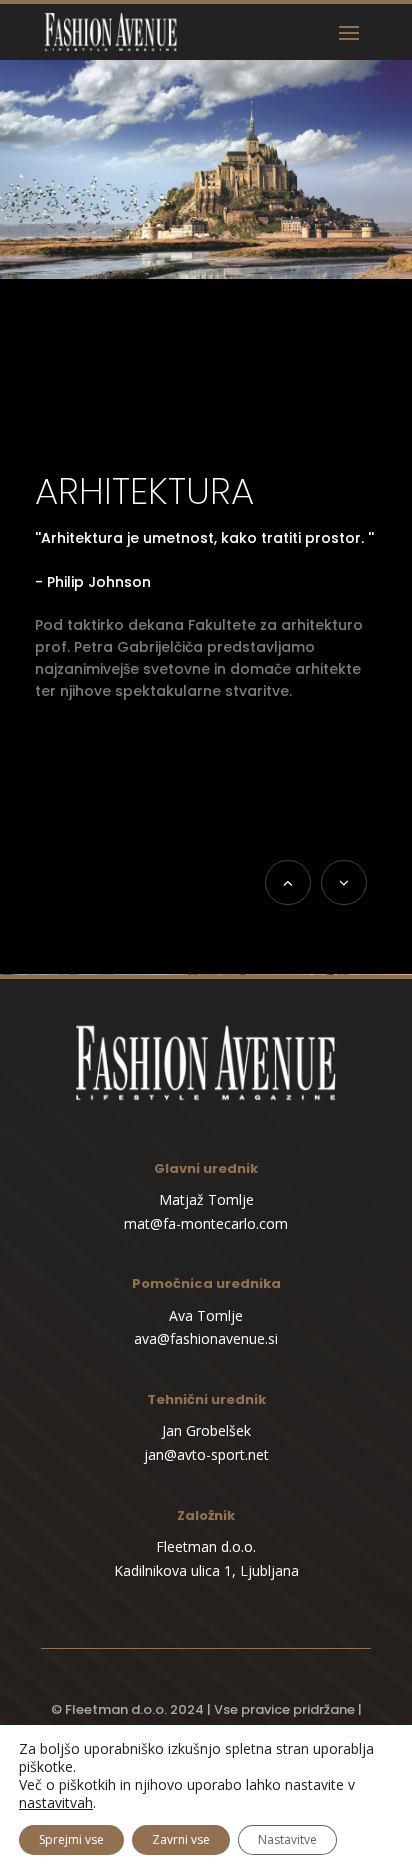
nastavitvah (56, 1803)
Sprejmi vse (71, 1839)
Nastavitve (287, 1839)
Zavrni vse (181, 1839)
